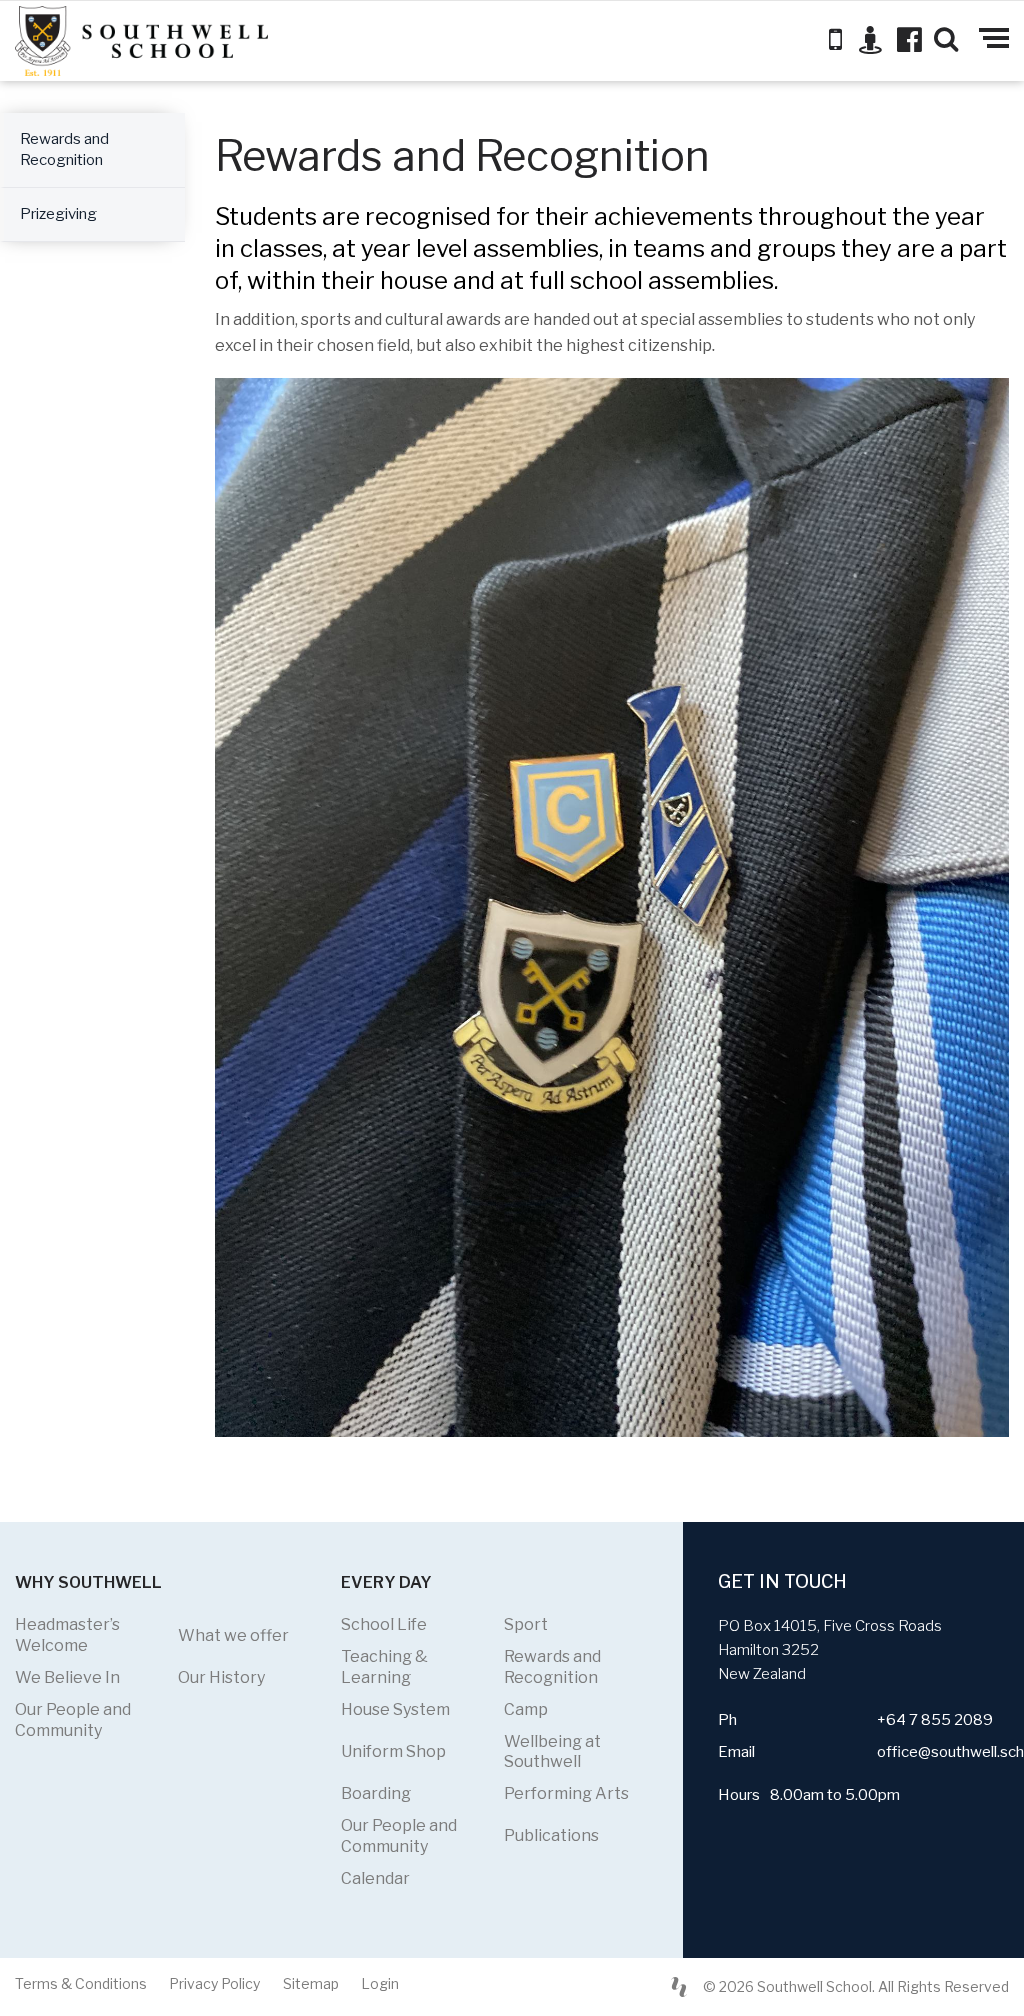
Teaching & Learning (384, 1667)
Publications (551, 1835)
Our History (221, 1677)
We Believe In (67, 1677)
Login (380, 1983)
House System (395, 1709)
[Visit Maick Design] (679, 1987)
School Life (384, 1624)
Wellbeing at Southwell (552, 1752)
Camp (526, 1709)
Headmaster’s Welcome (67, 1635)
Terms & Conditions (81, 1983)
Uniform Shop (393, 1751)
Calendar (375, 1878)
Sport (526, 1624)
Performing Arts (566, 1793)
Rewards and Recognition (64, 149)
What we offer (233, 1635)
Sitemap (311, 1983)
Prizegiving (58, 214)
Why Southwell (88, 1582)
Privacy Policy (214, 1983)
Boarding (376, 1793)
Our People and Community (73, 1720)
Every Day (386, 1582)
